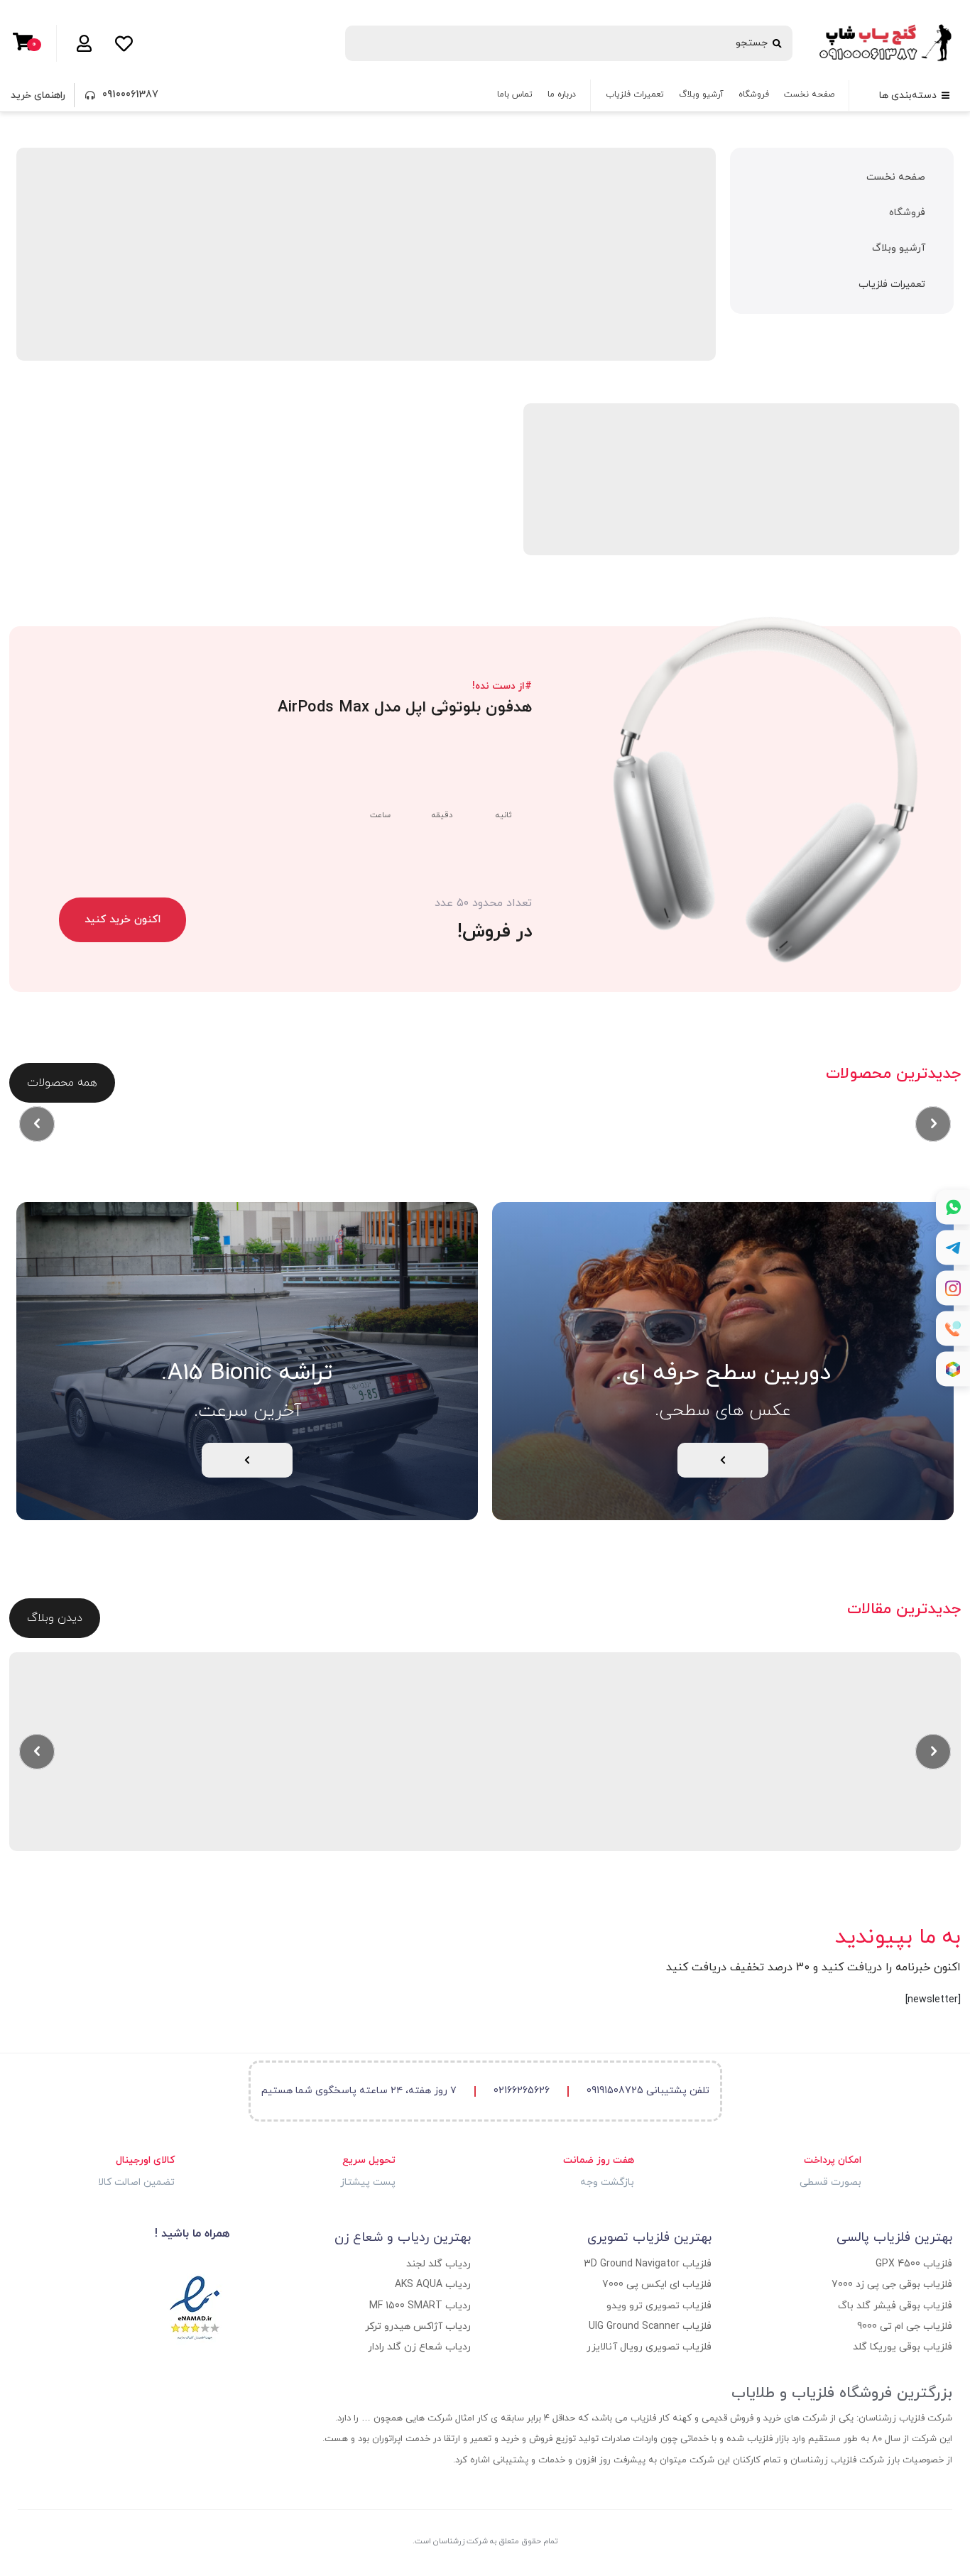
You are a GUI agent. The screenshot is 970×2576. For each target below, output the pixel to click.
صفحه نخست (809, 94)
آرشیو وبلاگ (701, 94)
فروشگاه (754, 94)
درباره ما (562, 94)
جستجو (752, 43)
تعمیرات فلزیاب (635, 94)
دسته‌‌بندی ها (908, 95)
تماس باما (515, 94)
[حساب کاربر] (81, 43)
